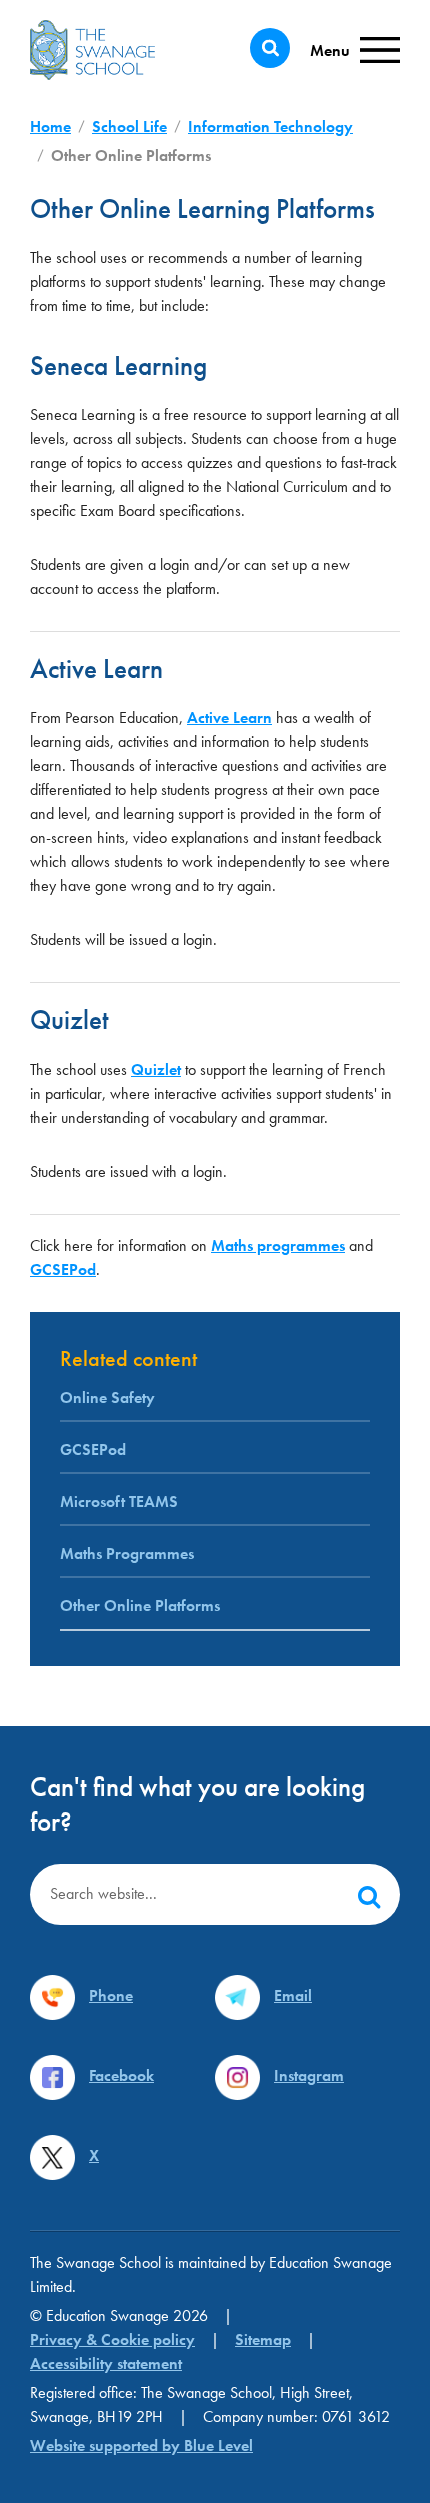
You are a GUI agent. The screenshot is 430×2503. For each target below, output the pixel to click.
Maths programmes (278, 1245)
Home (50, 126)
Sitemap (263, 2339)
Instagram (309, 2075)
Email (293, 1995)
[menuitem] (215, 1471)
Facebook (121, 2075)
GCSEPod (63, 1269)
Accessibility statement (106, 2363)
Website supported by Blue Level (141, 2445)
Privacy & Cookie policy (112, 2339)
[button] (369, 1894)
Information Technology (270, 126)
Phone (111, 1995)
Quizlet (156, 1069)
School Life (129, 126)
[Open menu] (355, 50)
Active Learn (229, 717)
